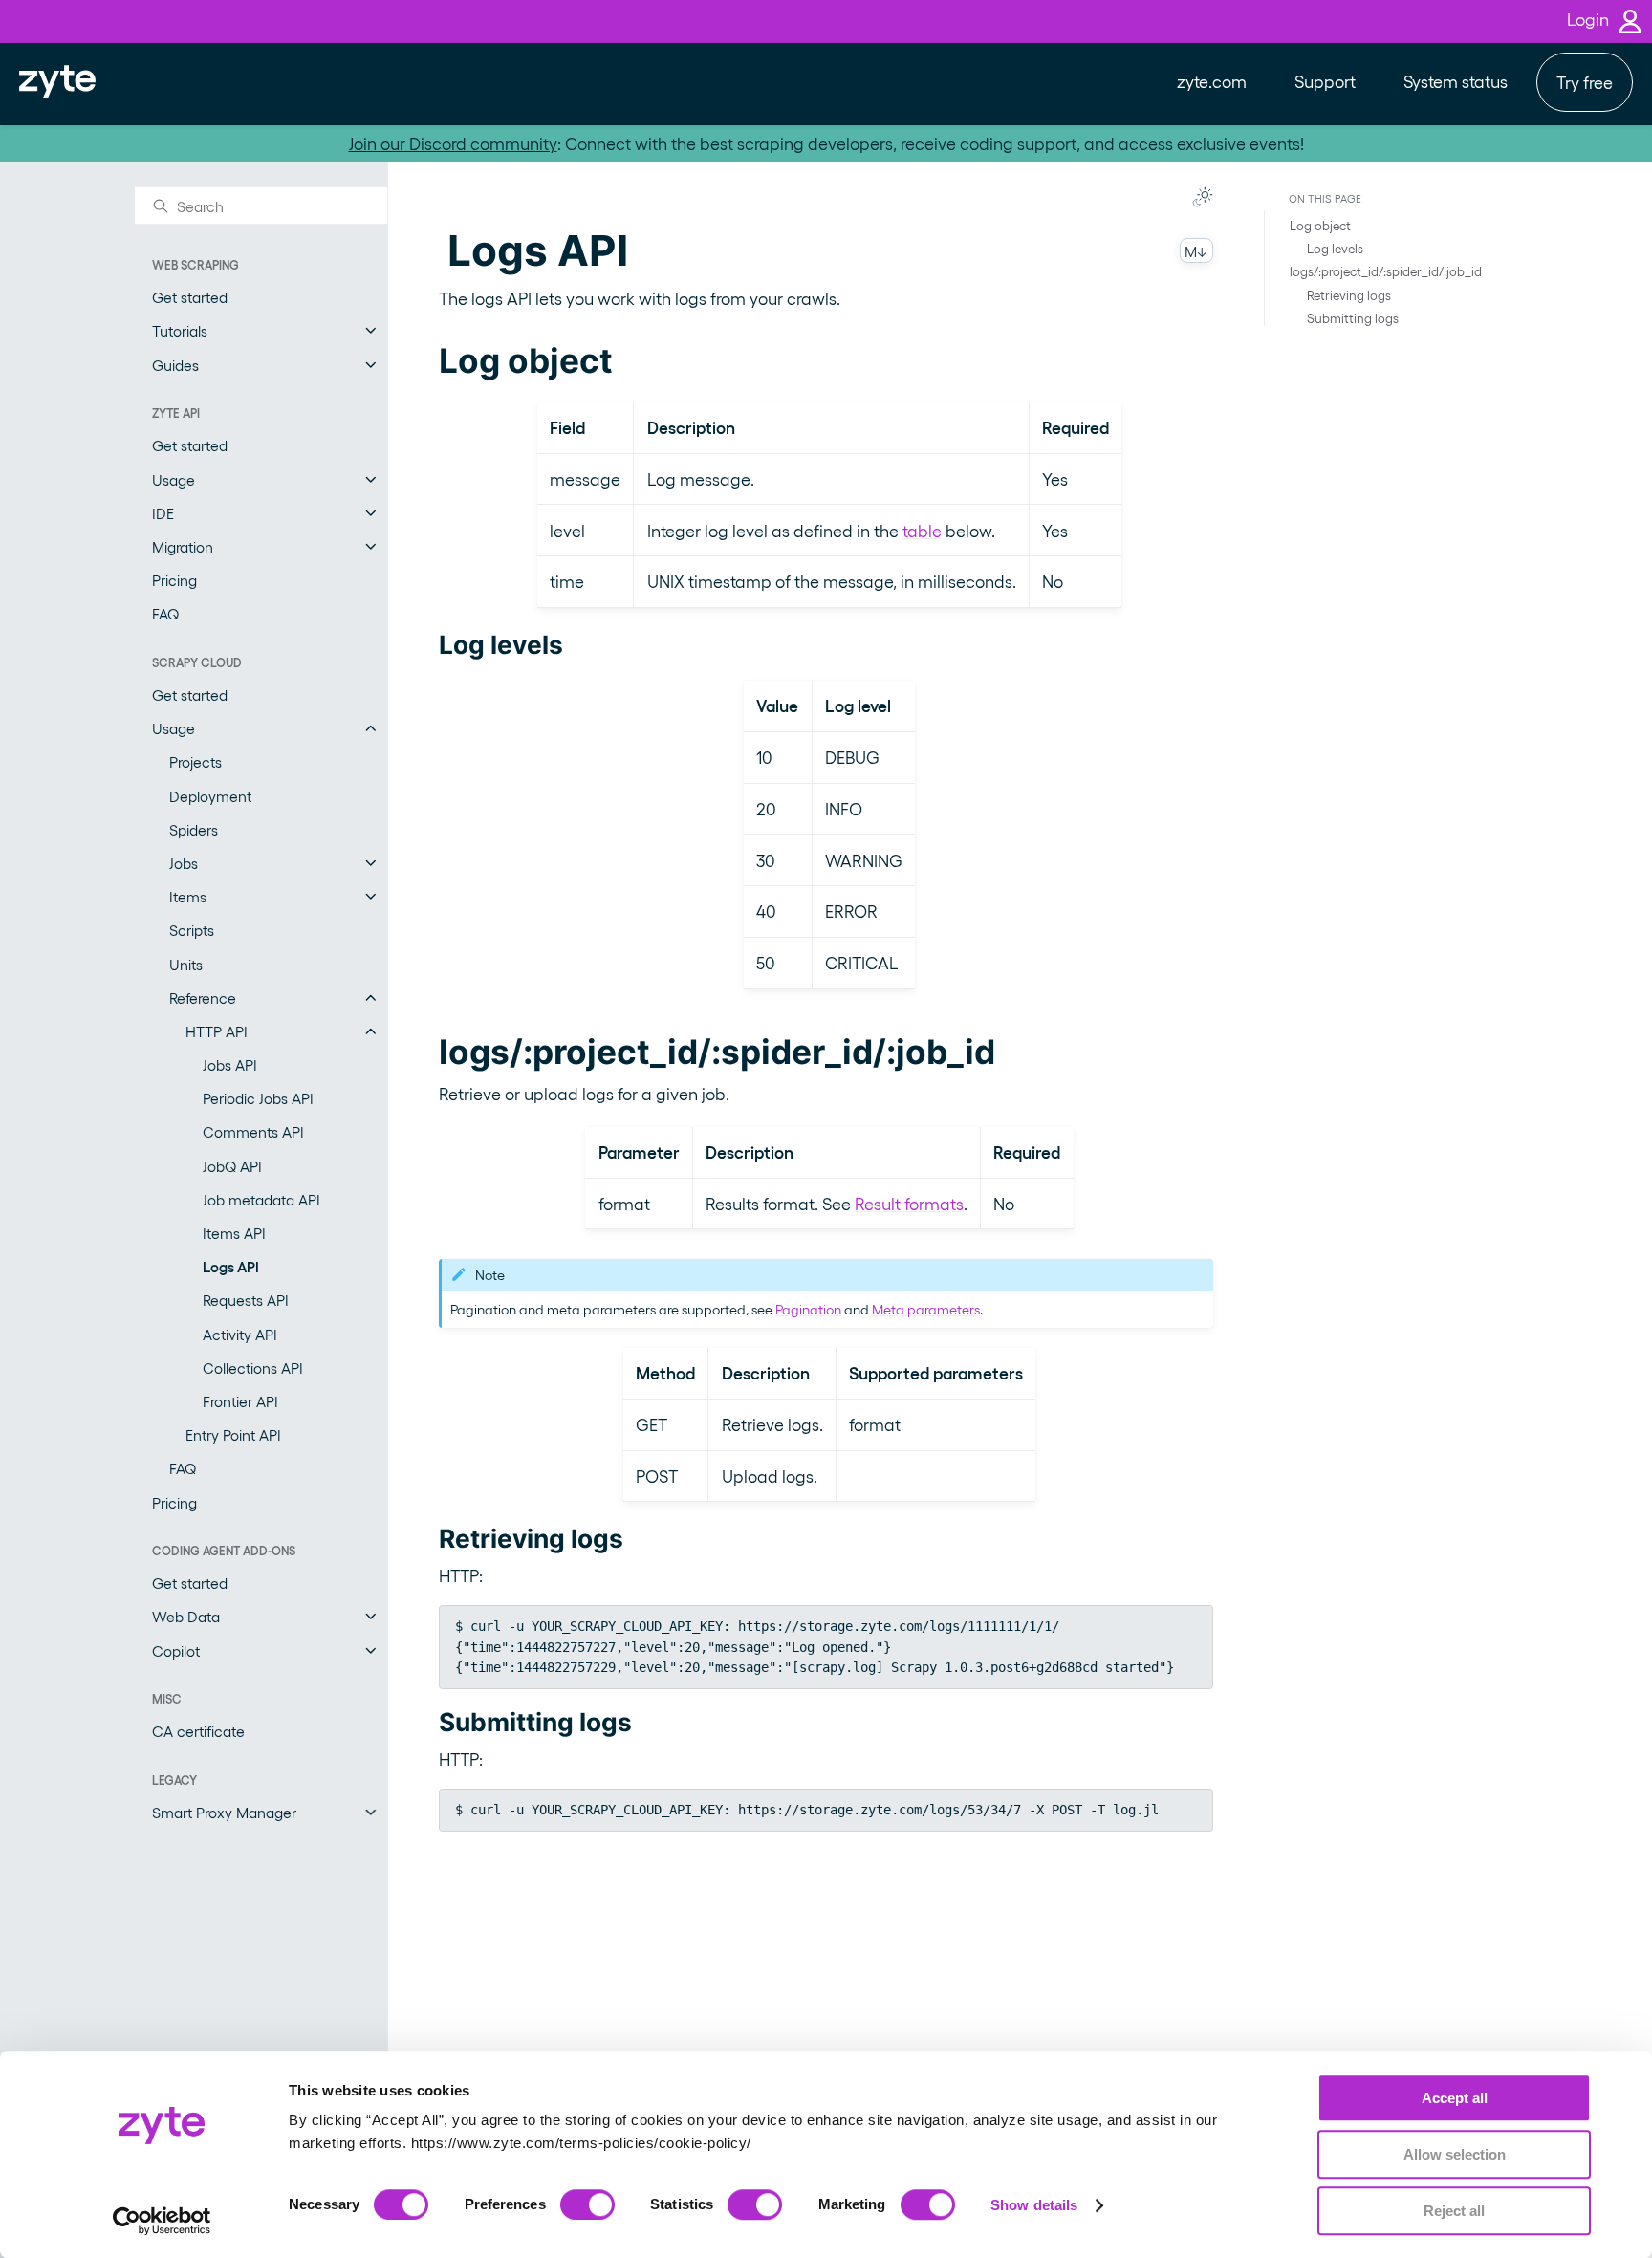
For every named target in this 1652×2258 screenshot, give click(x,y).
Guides (175, 365)
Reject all (1454, 2211)
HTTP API (217, 1031)
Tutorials (180, 330)
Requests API (246, 1300)
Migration (183, 546)
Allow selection (1455, 2154)
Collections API (253, 1368)
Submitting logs (1353, 318)
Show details (1034, 2205)
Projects (196, 761)
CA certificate (198, 1731)
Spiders (194, 829)
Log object (1320, 225)
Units (186, 964)
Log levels (1335, 248)
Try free (1585, 82)
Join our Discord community (453, 143)
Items (188, 896)
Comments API (253, 1131)
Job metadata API (261, 1199)
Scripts (192, 930)
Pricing (174, 580)
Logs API (231, 1266)
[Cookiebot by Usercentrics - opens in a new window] (162, 2221)
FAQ (165, 613)
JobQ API (232, 1166)
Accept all (1455, 2098)
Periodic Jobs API (258, 1098)
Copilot (176, 1650)
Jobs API (230, 1064)
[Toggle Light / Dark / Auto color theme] (1203, 197)
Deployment (210, 796)
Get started (190, 297)
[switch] (587, 2204)
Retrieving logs (1349, 294)
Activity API (240, 1334)
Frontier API (240, 1401)
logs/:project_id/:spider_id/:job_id (1386, 271)
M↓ (1196, 251)
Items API (234, 1233)
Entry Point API (233, 1434)
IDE (163, 513)
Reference (203, 998)
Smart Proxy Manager (224, 1812)
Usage (174, 479)
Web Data (186, 1616)
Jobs (184, 863)
